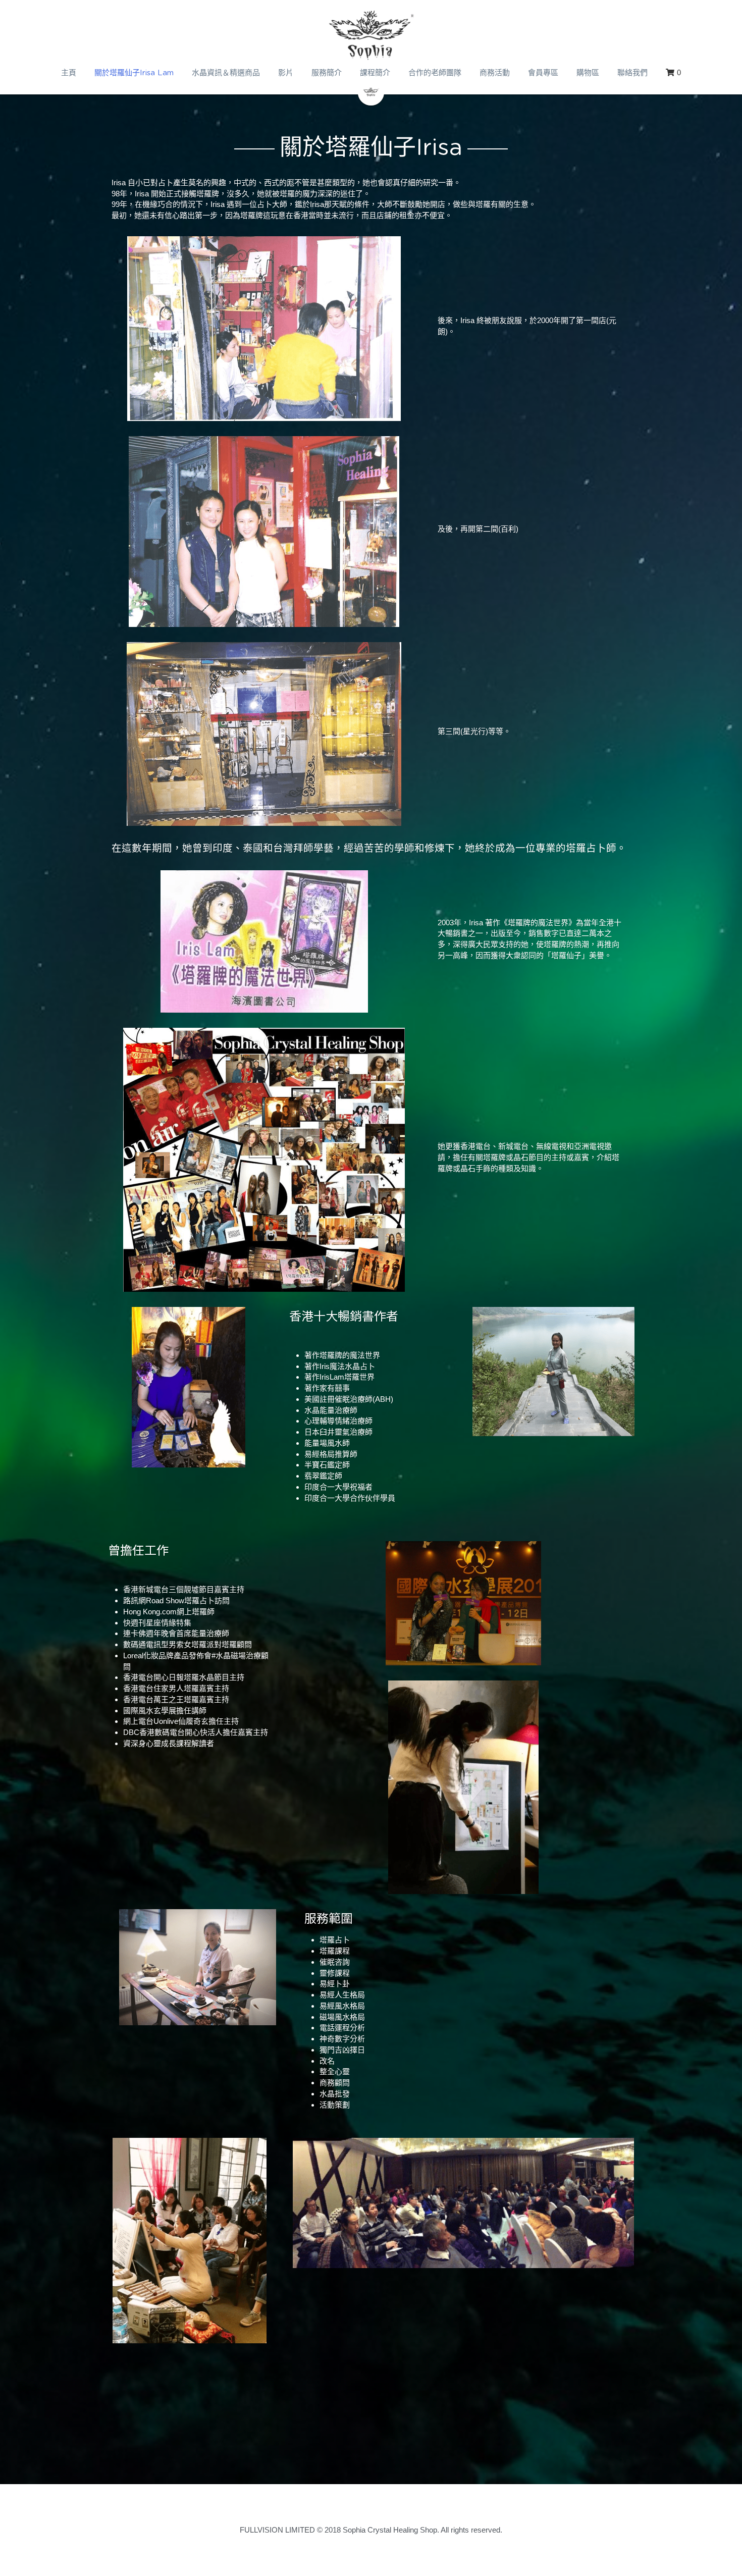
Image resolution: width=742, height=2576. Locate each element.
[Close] (485, 1256)
